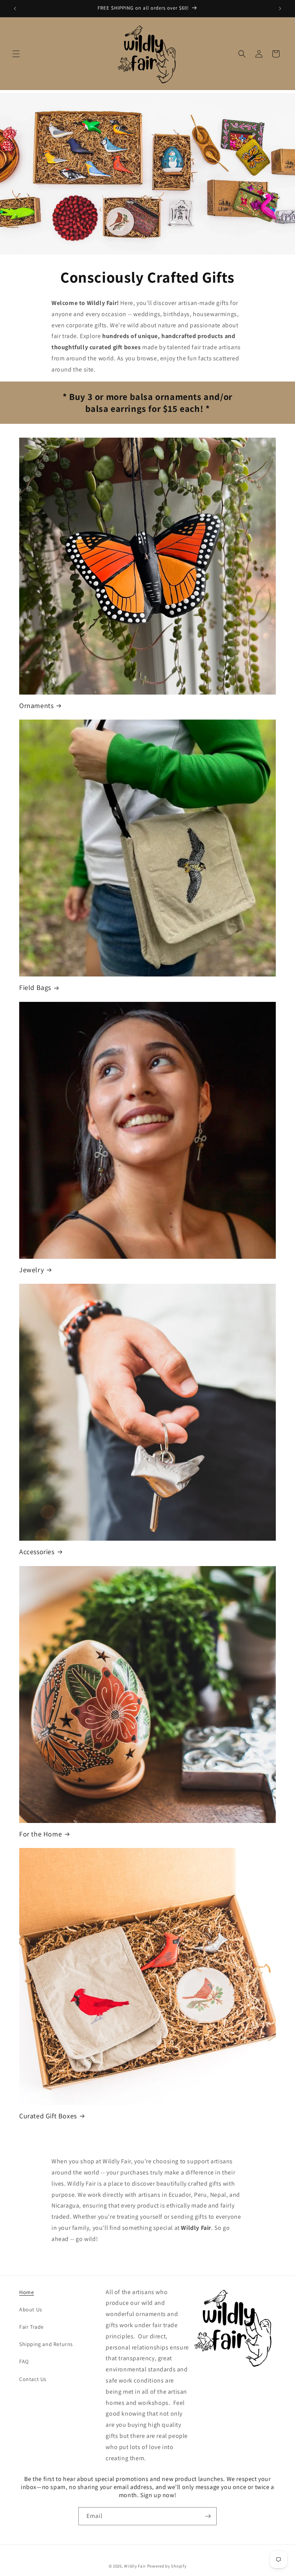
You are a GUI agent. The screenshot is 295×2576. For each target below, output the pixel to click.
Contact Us (33, 2379)
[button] (16, 54)
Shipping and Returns (46, 2344)
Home (27, 2292)
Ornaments (36, 706)
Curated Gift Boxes (48, 2116)
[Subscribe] (208, 2516)
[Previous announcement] (15, 8)
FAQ (24, 2361)
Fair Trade (31, 2327)
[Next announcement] (280, 8)
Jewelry (31, 1270)
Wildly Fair (135, 2566)
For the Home (41, 1834)
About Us (31, 2309)
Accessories (37, 1552)
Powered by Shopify (167, 2566)
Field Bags (35, 987)
